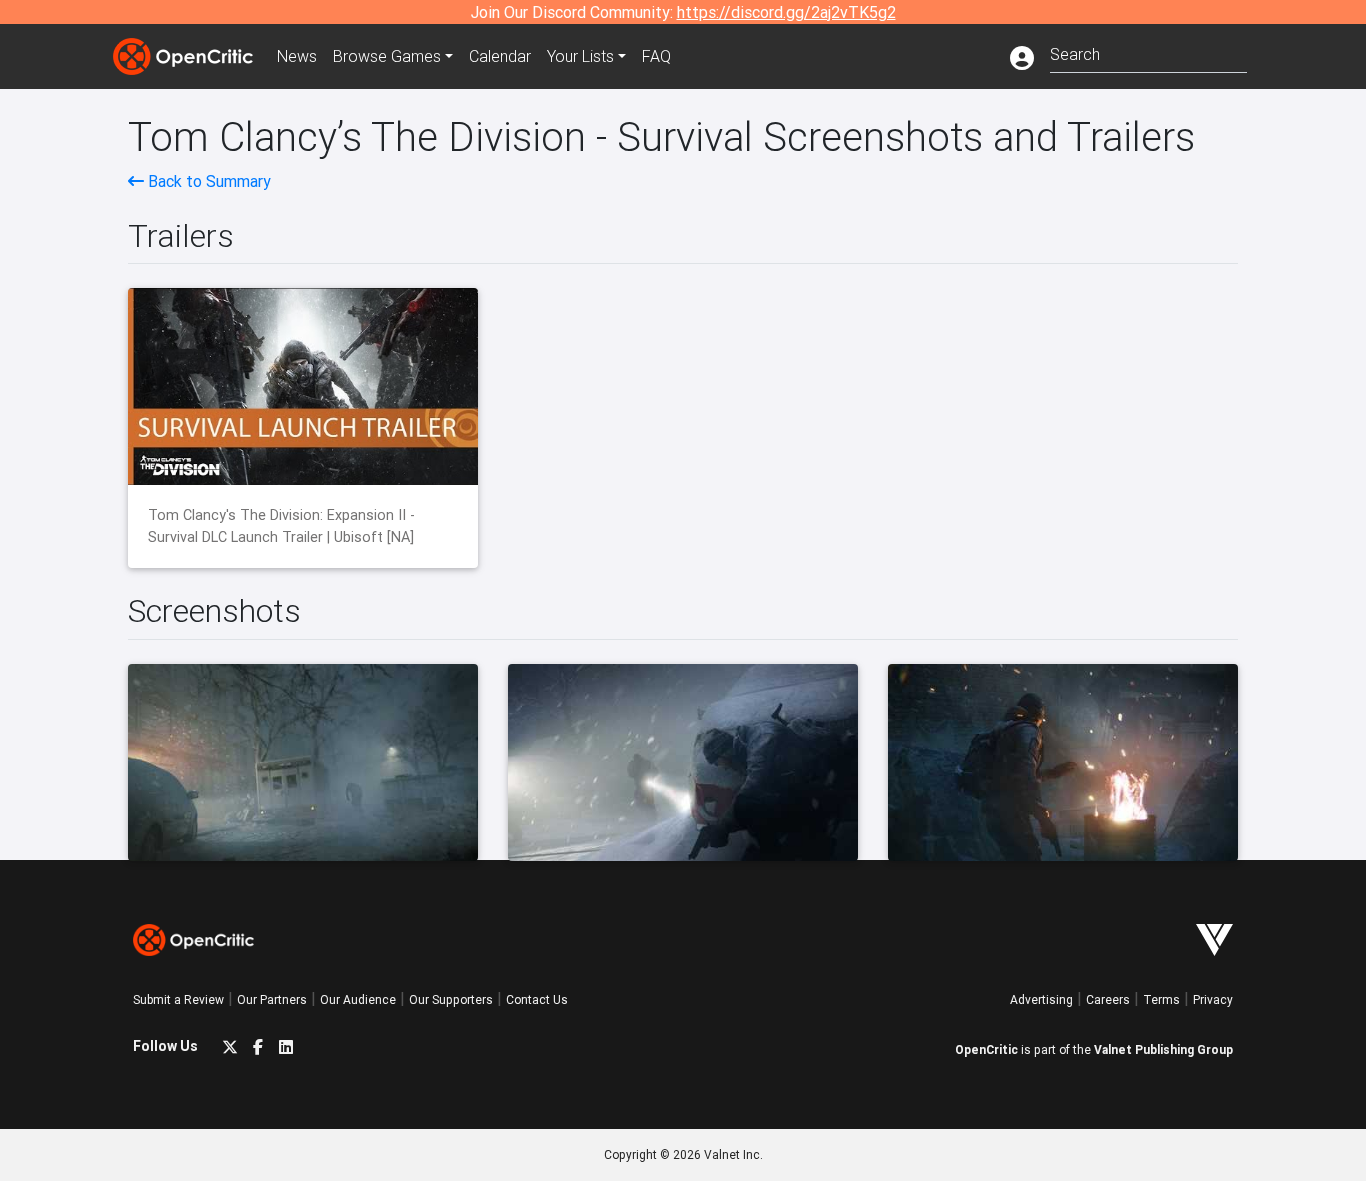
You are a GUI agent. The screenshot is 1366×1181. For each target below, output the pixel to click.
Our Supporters (451, 999)
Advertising (1041, 999)
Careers (1108, 999)
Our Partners (272, 999)
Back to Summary (207, 181)
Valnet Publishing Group (1163, 1049)
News (297, 56)
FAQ (656, 56)
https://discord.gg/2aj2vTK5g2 (786, 12)
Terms (1161, 999)
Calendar (500, 56)
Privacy (1213, 999)
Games (387, 56)
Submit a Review (178, 999)
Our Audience (358, 999)
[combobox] (1148, 52)
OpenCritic (986, 1049)
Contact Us (537, 999)
